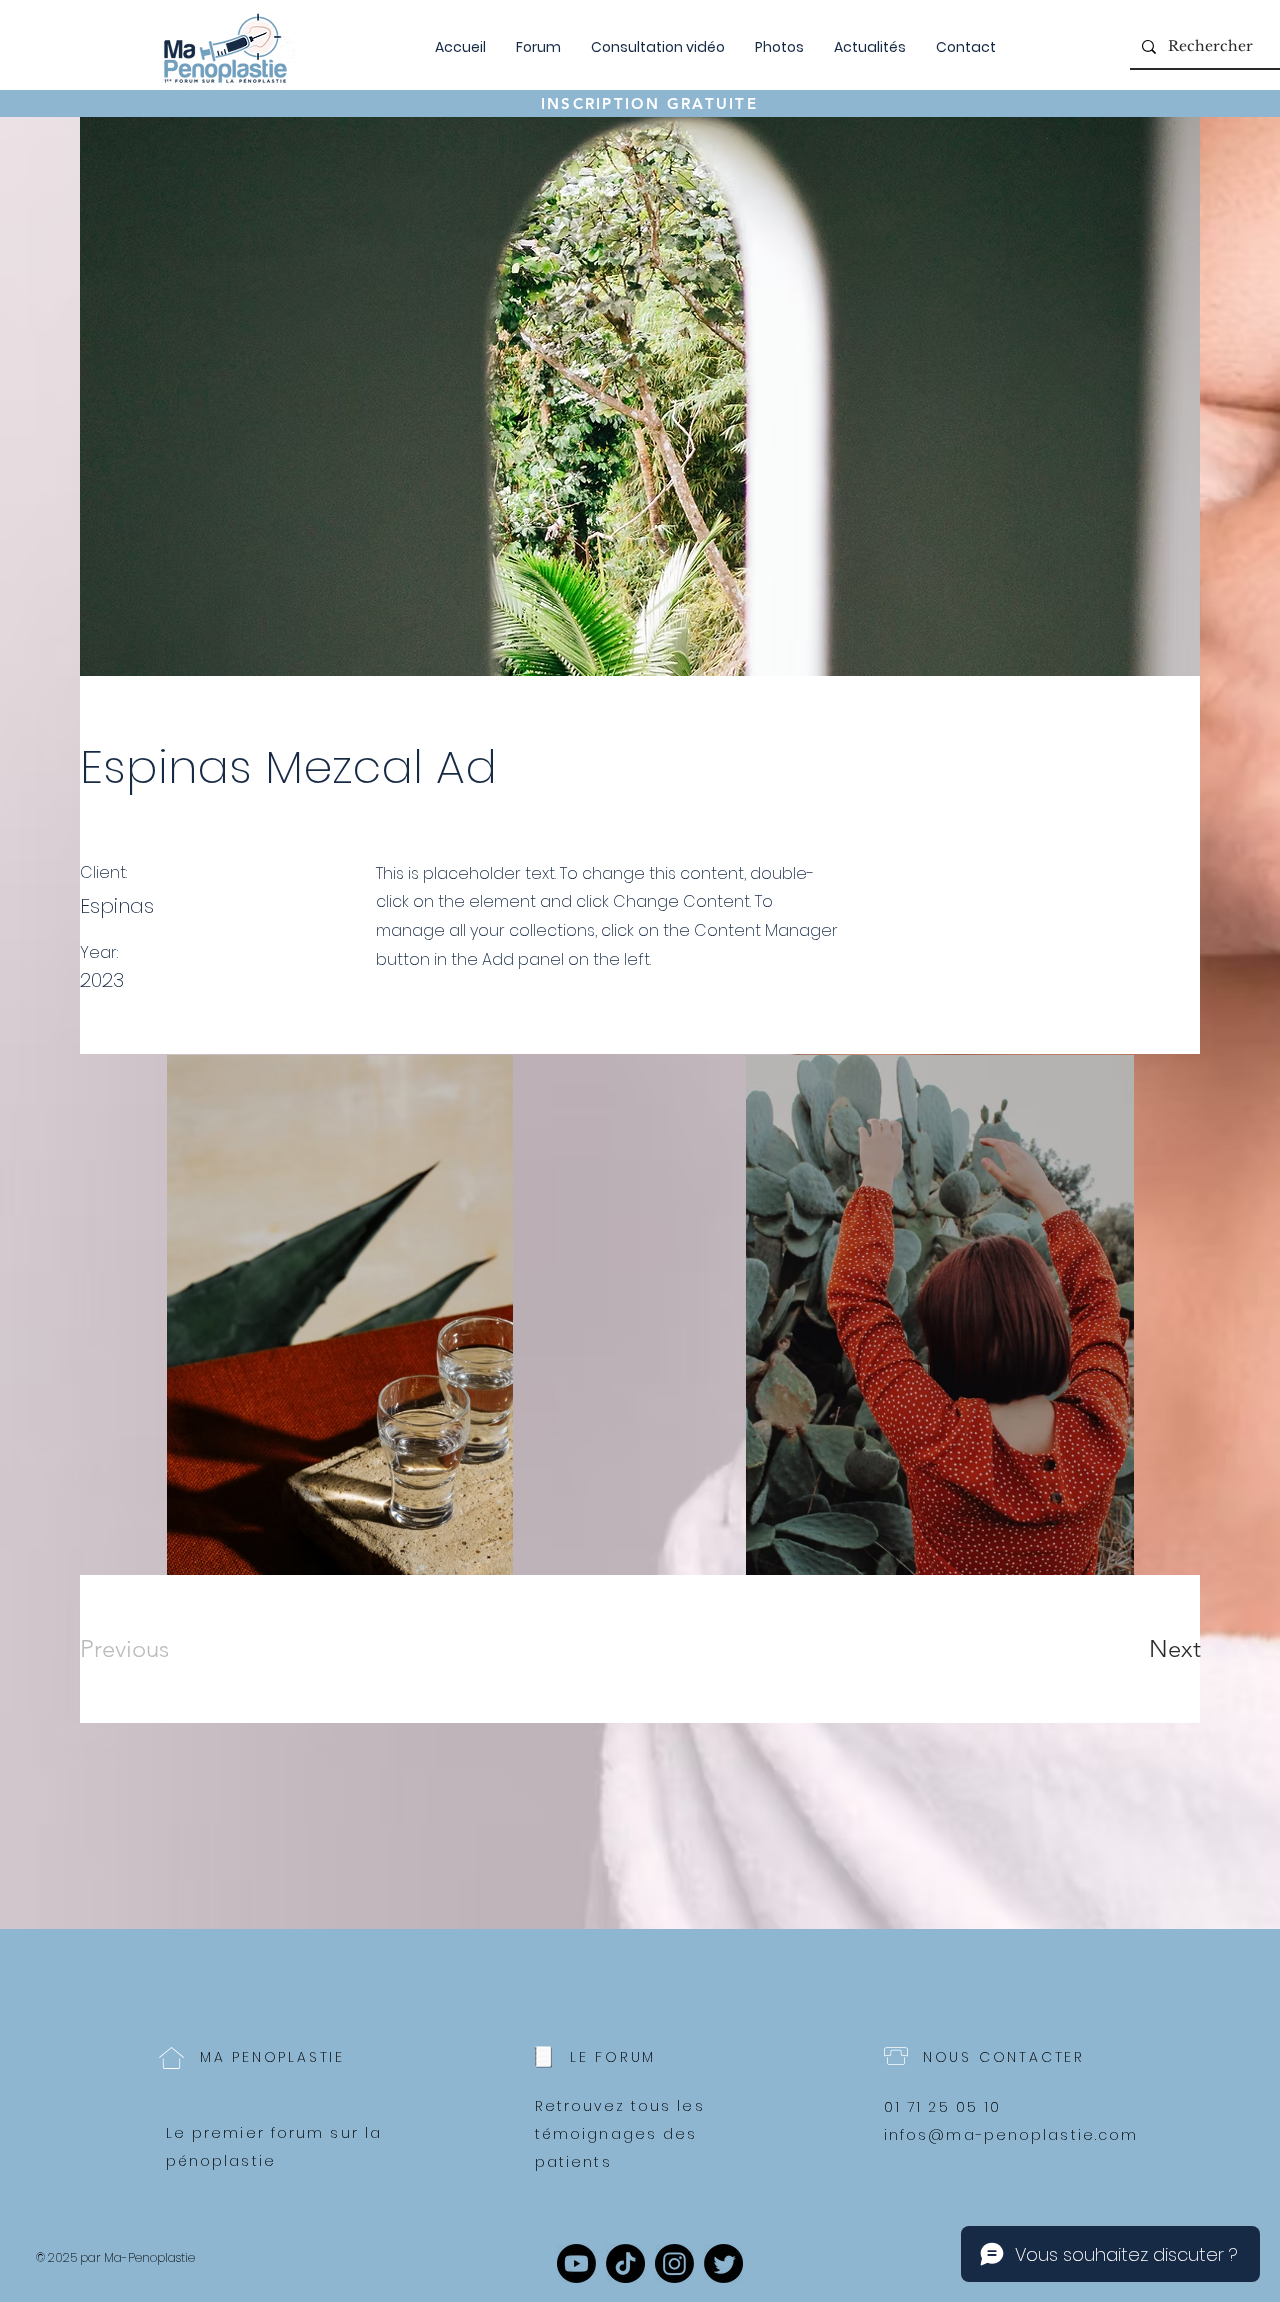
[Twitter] (723, 2263)
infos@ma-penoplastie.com (1011, 2135)
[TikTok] (625, 2263)
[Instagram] (674, 2263)
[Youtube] (576, 2263)
